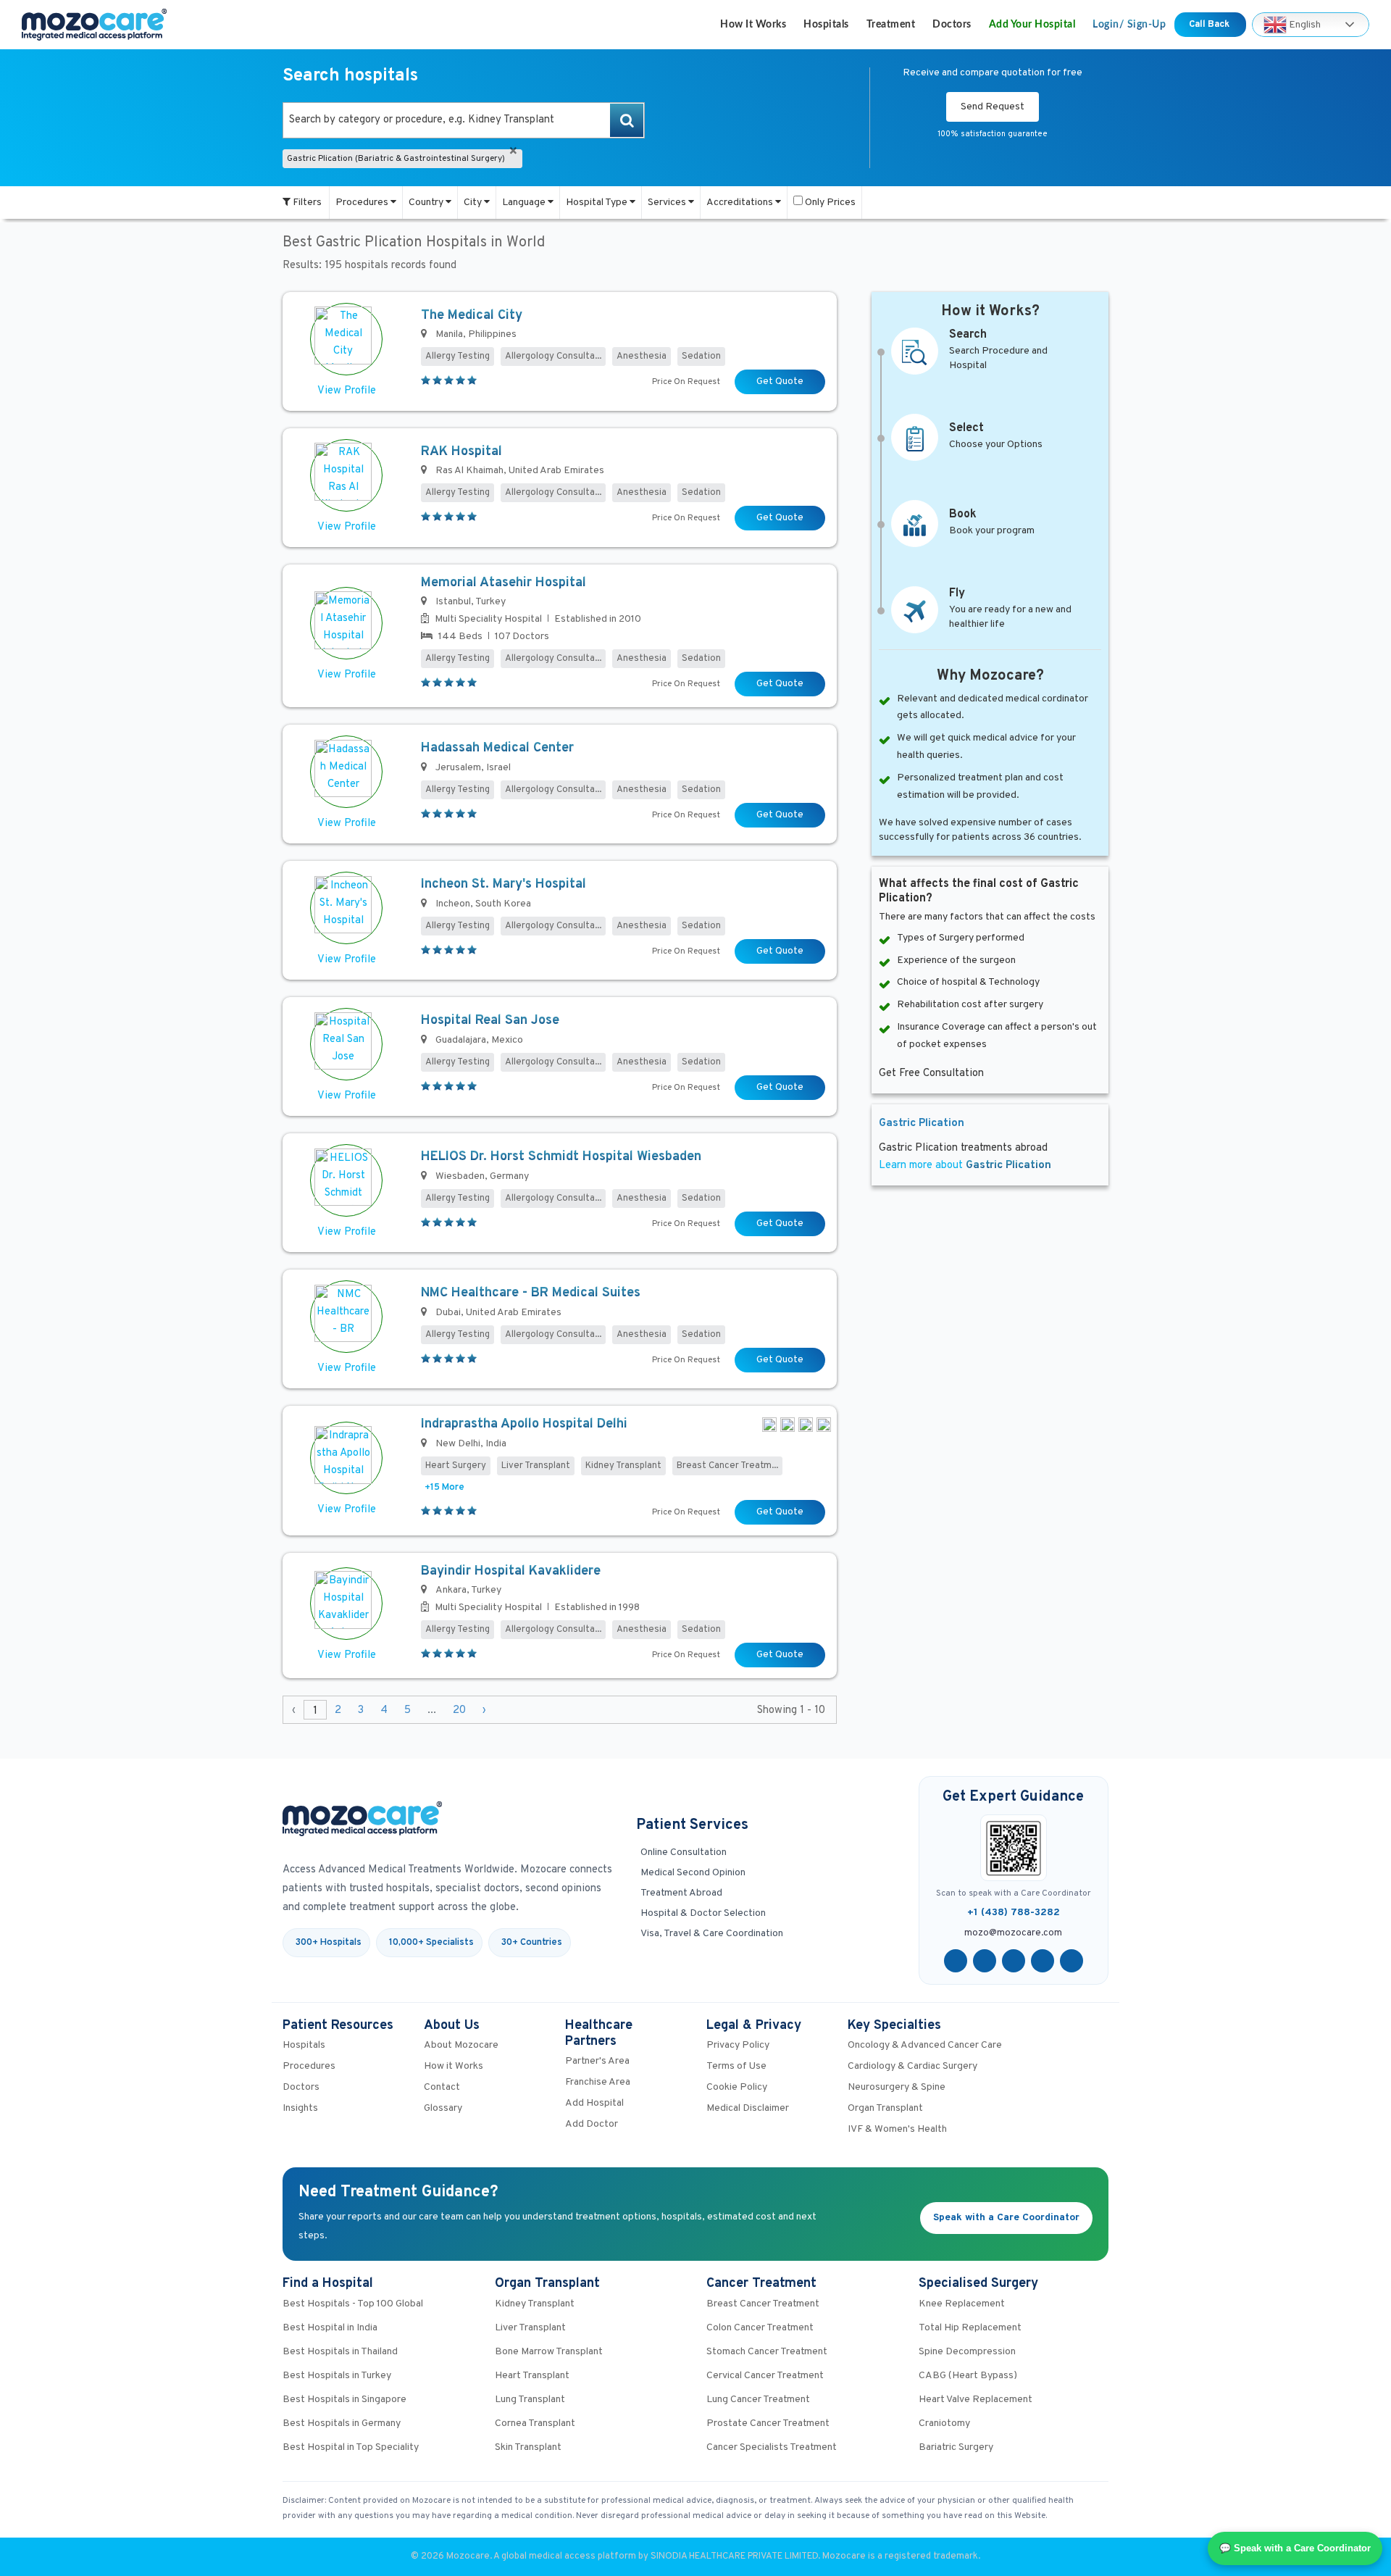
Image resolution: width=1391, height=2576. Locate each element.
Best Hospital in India (330, 2328)
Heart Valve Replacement (976, 2400)
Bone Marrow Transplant (549, 2352)
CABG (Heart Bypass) (968, 2376)
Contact (442, 2087)
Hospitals (826, 25)
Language (525, 203)
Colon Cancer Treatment (760, 2328)
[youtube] (1014, 1961)
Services (668, 203)
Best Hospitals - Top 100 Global (353, 2304)
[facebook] (956, 1961)
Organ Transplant (885, 2108)
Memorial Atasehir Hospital (504, 583)
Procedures (363, 203)
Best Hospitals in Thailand (340, 2352)
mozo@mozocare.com (1013, 1933)
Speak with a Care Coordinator (1006, 2218)
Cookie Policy (737, 2087)
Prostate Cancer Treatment (768, 2423)
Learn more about (965, 1166)
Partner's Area (597, 2061)
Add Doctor (592, 2124)
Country (427, 203)
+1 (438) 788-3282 (1014, 1913)
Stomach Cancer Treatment (767, 2352)
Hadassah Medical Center (497, 748)
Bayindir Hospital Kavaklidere (511, 1571)
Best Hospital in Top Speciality (351, 2447)
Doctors (952, 25)
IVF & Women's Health (897, 2129)
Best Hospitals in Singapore (344, 2400)
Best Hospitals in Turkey (337, 2376)
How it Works (753, 25)
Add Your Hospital (1032, 25)
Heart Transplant (532, 2376)
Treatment (891, 25)
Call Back (1210, 25)
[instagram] (1072, 1961)
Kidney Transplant (535, 2304)
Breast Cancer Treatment (763, 2304)
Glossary (443, 2108)
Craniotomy (944, 2423)
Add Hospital (594, 2103)
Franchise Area (598, 2082)
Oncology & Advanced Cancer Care (925, 2045)
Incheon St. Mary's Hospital (504, 884)
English (1304, 24)
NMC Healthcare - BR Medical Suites (531, 1293)
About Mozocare (461, 2045)
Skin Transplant (528, 2447)
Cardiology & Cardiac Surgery (912, 2066)
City (474, 203)
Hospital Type (598, 203)
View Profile (347, 391)
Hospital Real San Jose (490, 1021)
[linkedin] (1043, 1961)
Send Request (993, 107)
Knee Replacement (962, 2304)
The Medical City (472, 316)
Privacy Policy (738, 2045)
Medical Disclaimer (748, 2108)
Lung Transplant (530, 2400)
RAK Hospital (461, 452)
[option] (464, 120)
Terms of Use (736, 2066)
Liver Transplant (530, 2328)
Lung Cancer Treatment (758, 2400)
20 (459, 1710)
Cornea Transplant (535, 2423)
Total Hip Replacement (970, 2328)
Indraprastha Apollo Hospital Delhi (524, 1424)
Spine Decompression (967, 2352)
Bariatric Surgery (956, 2447)
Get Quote (780, 382)
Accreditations (741, 203)
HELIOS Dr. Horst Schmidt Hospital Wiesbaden (561, 1157)
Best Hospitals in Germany (342, 2423)
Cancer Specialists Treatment (772, 2447)
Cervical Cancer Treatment (765, 2376)
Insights (300, 2108)
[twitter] (985, 1961)
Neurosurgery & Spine (897, 2087)
